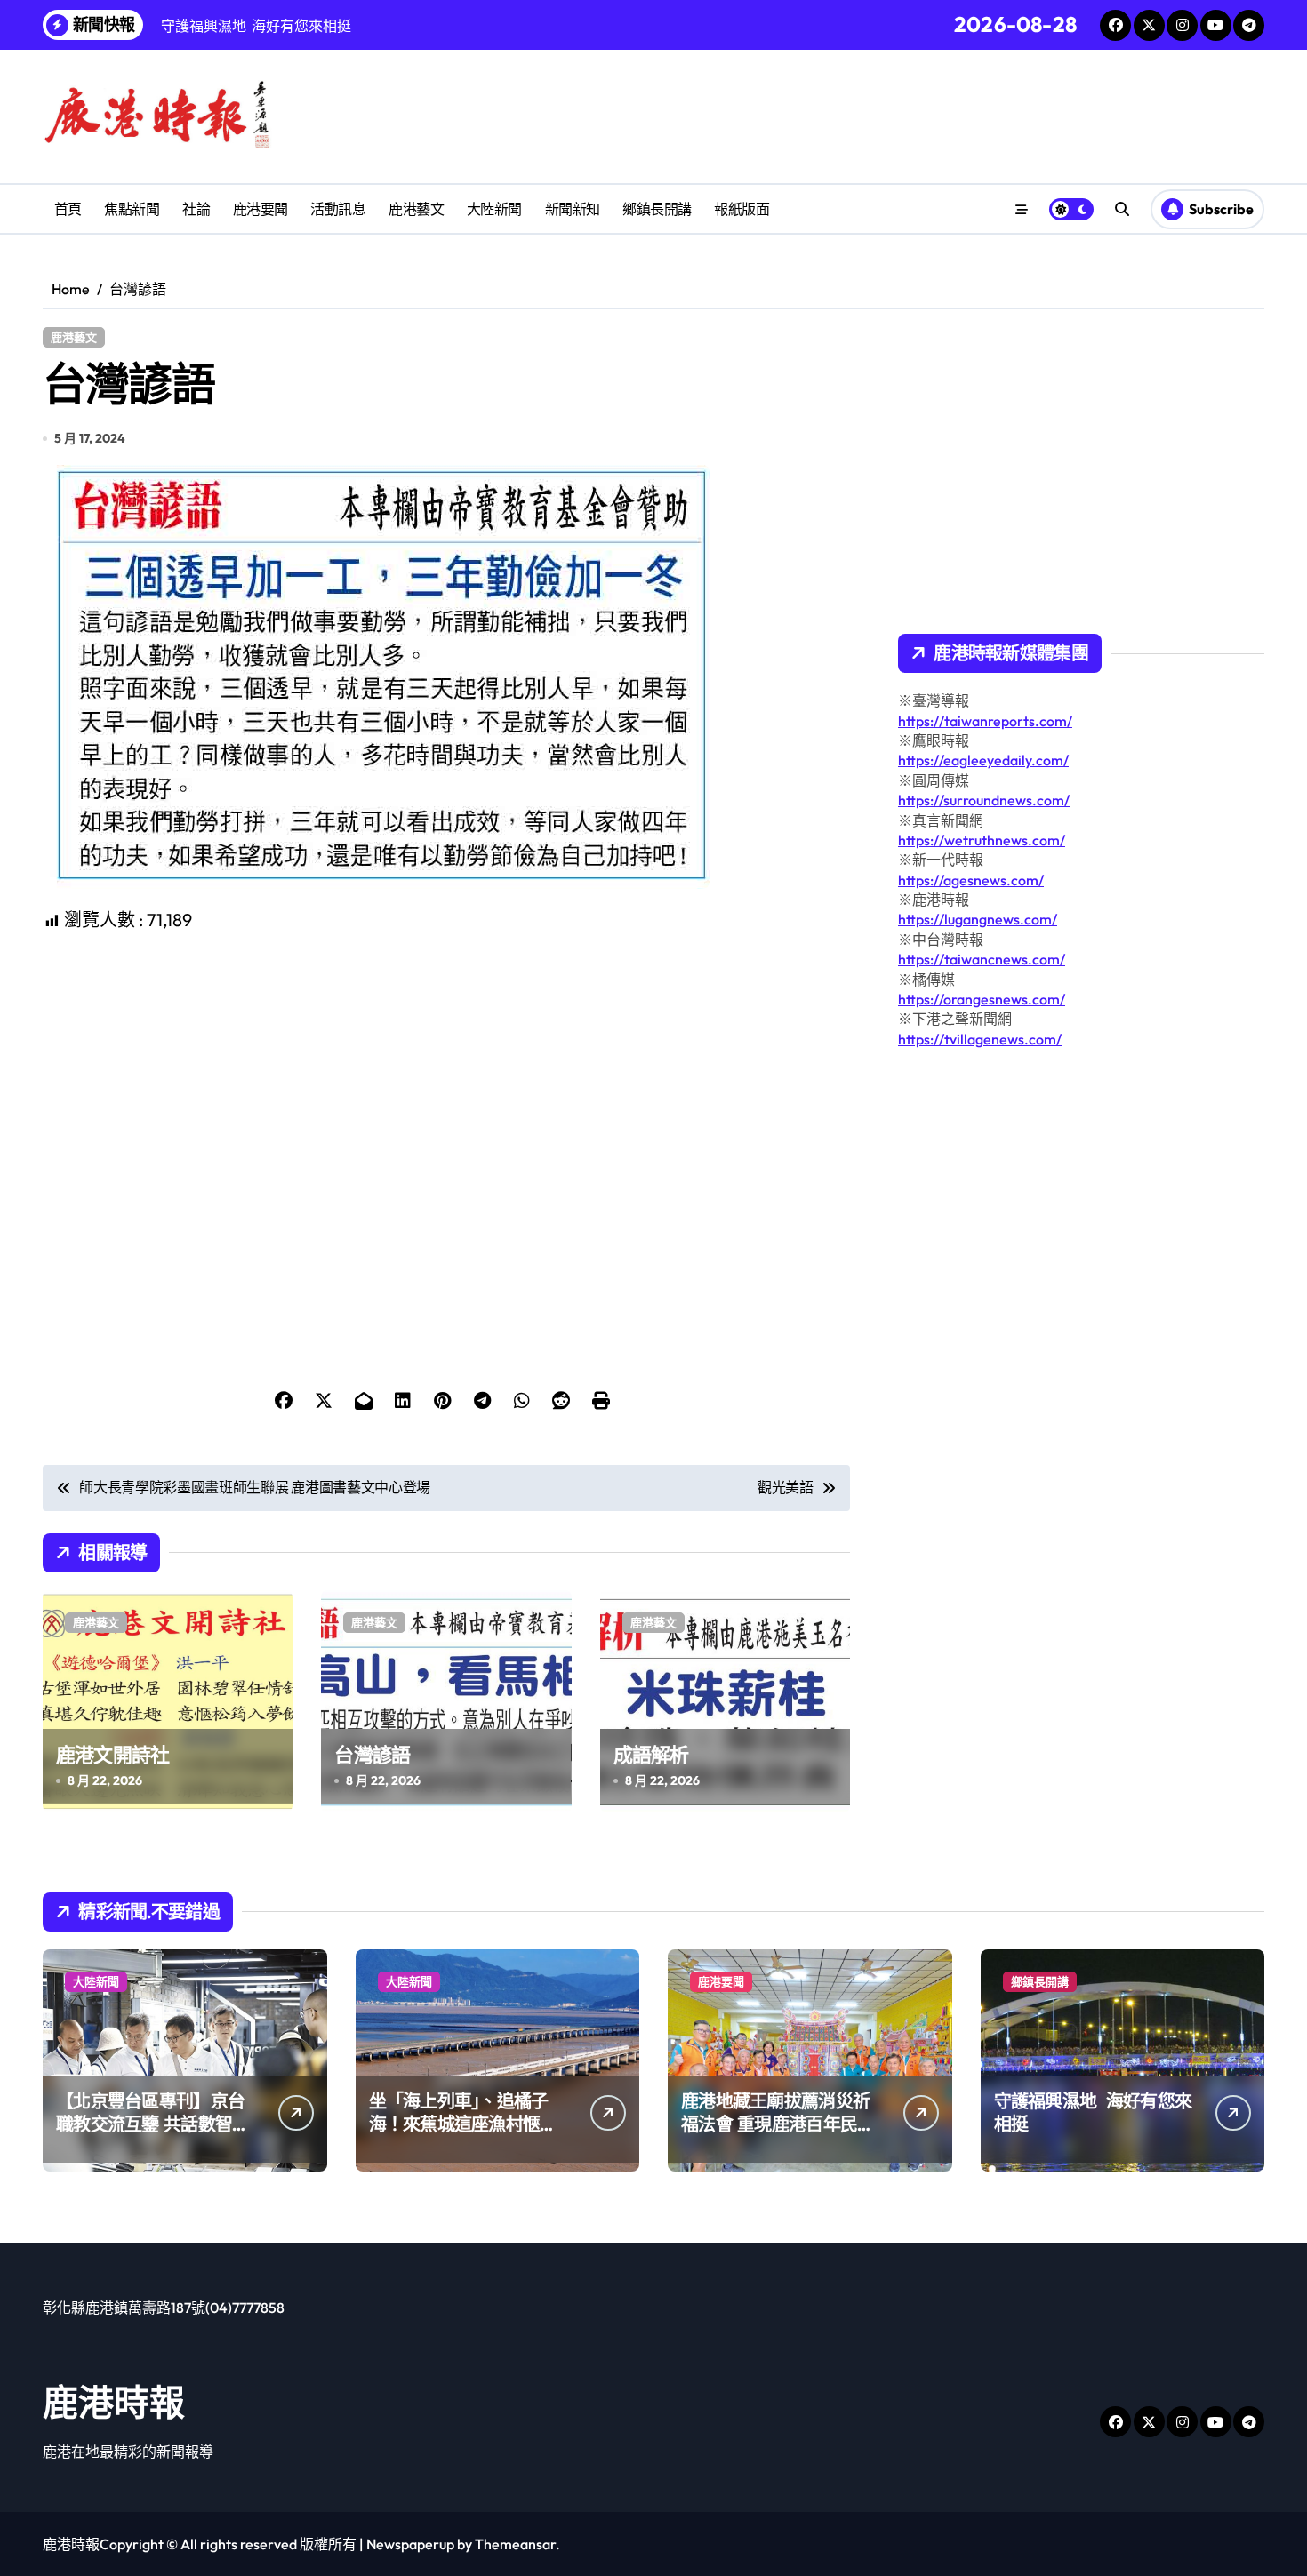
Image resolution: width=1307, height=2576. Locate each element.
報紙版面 (742, 209)
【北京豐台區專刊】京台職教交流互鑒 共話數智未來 (152, 2124)
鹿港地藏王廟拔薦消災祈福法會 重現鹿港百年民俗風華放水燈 (778, 2124)
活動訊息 (338, 209)
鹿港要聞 (261, 209)
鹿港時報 (114, 2402)
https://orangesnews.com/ (982, 999)
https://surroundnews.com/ (984, 800)
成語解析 (651, 1755)
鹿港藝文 (416, 209)
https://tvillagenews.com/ (980, 1039)
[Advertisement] (449, 1058)
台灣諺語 (372, 1755)
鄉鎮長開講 (657, 209)
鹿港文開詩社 (112, 1755)
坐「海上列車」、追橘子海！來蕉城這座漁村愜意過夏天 (463, 2124)
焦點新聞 (132, 209)
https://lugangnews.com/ (978, 919)
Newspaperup (410, 2544)
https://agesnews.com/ (971, 880)
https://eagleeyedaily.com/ (983, 760)
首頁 (68, 209)
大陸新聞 (494, 209)
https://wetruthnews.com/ (982, 840)
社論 (196, 209)
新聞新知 (573, 209)
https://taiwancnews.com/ (982, 959)
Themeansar (515, 2544)
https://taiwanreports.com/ (985, 721)
